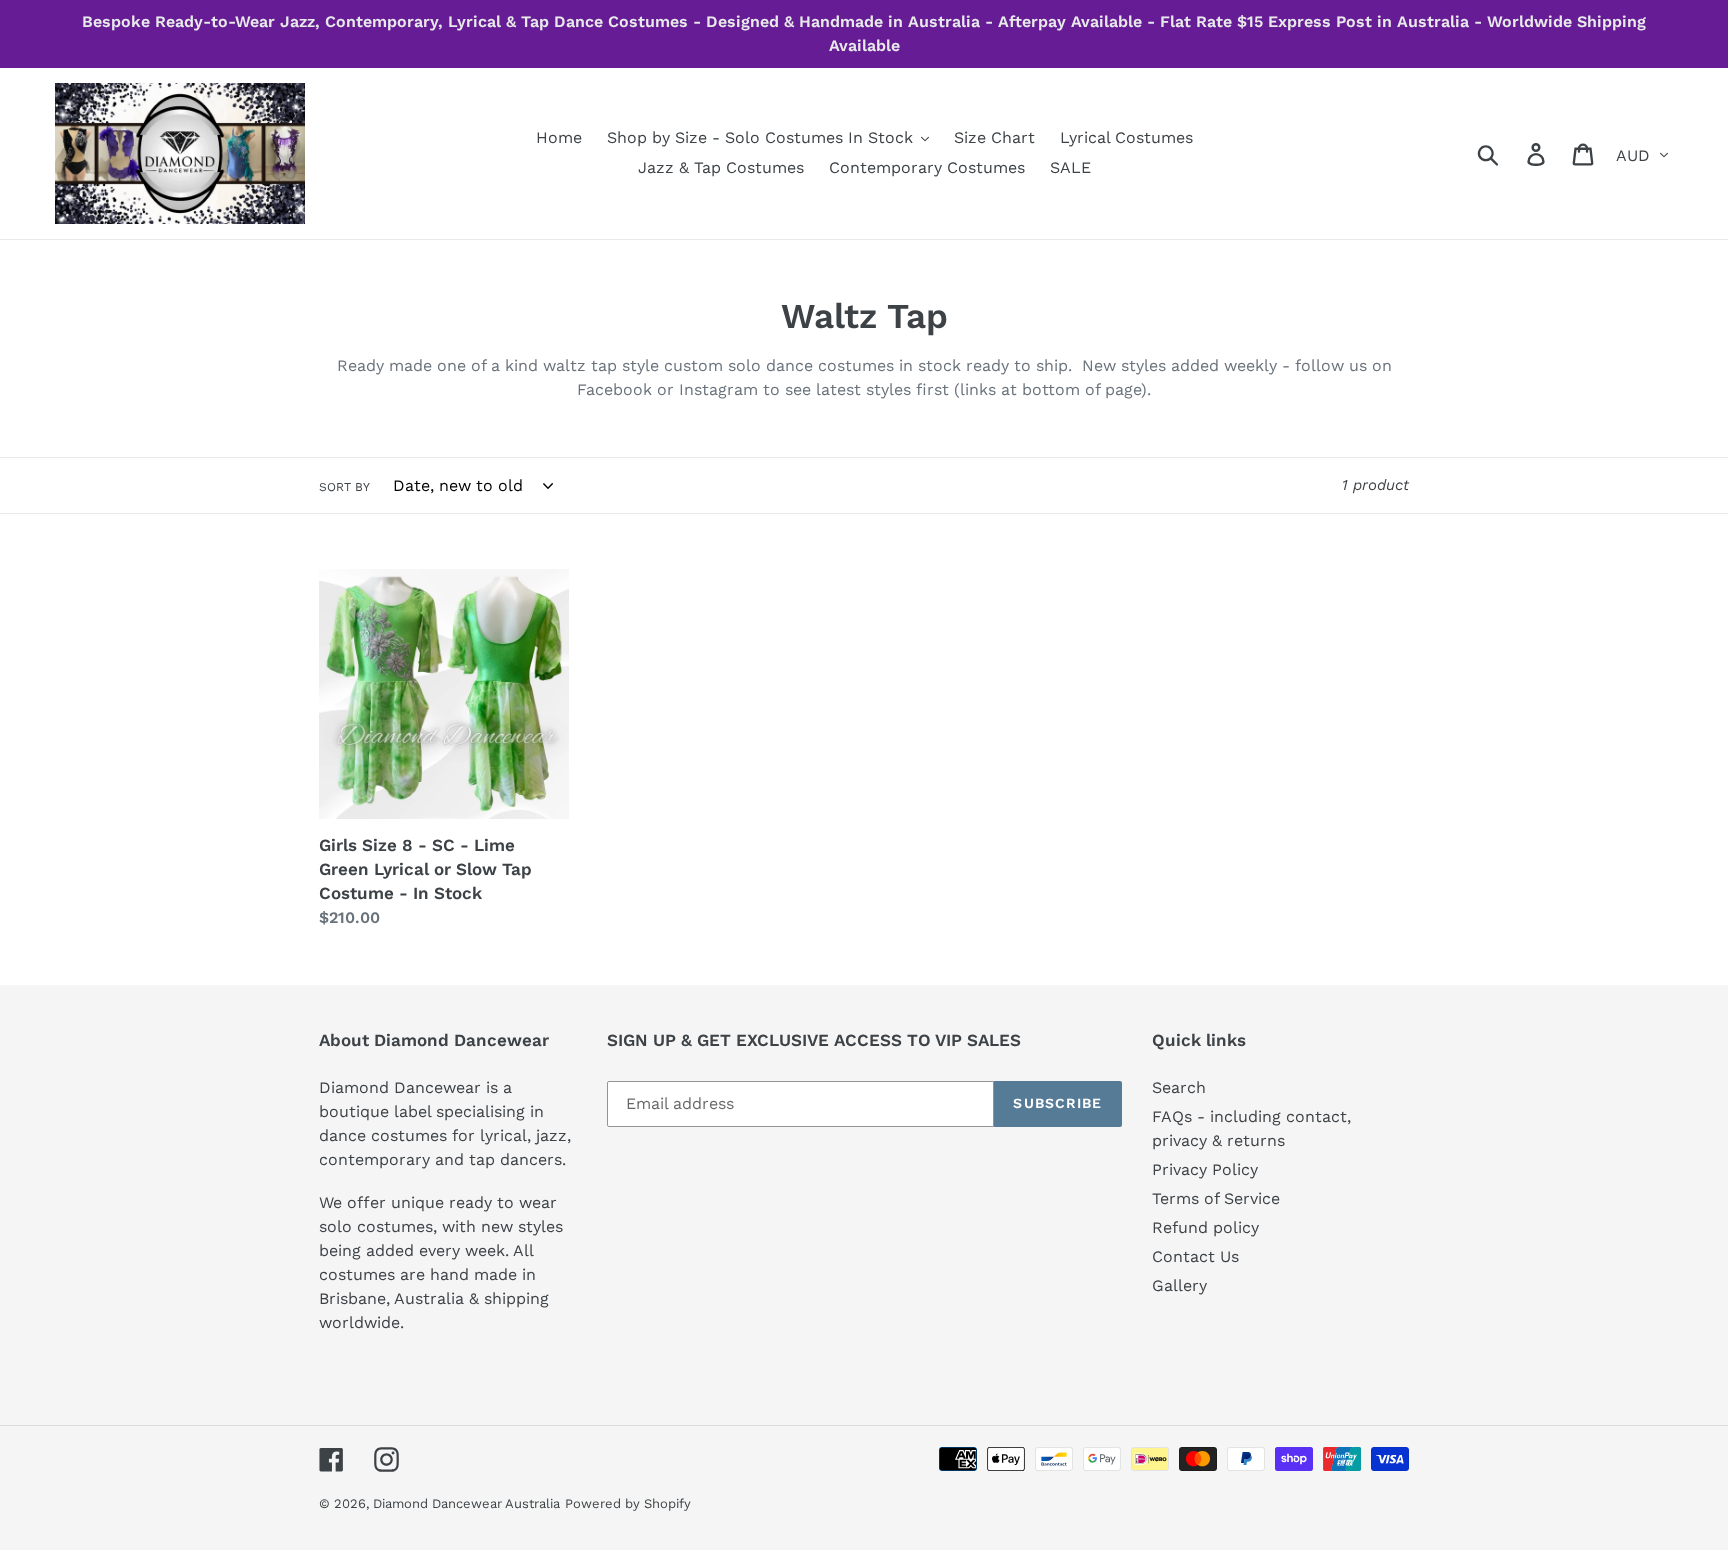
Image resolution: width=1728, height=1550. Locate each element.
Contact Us (1195, 1256)
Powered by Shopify (628, 1503)
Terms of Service (1216, 1198)
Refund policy (1205, 1227)
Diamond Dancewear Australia (466, 1503)
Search (1179, 1087)
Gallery (1179, 1285)
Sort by (344, 487)
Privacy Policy (1205, 1169)
